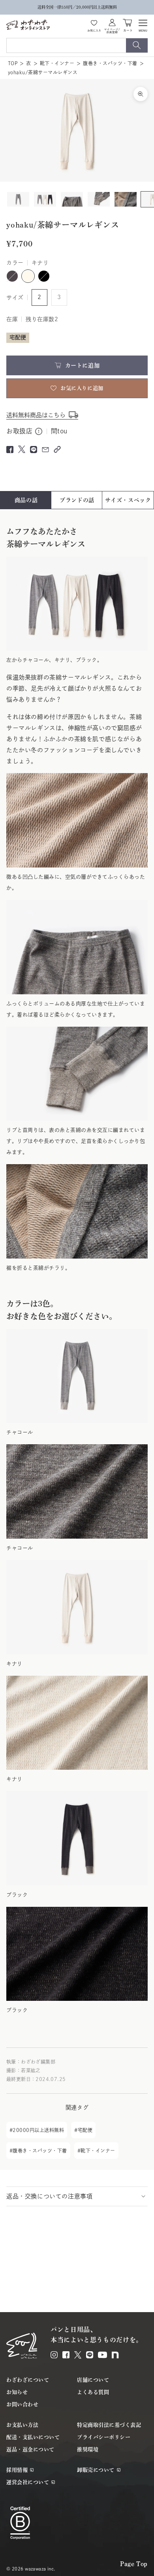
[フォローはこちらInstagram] (54, 2355)
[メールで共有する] (45, 450)
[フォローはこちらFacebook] (66, 2355)
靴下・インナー (57, 63)
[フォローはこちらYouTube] (102, 2355)
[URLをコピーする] (57, 449)
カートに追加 (82, 365)
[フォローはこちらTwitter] (78, 2355)
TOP (13, 63)
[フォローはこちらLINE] (90, 2355)
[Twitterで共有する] (22, 449)
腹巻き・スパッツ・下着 (110, 63)
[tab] (26, 500)
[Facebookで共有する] (10, 450)
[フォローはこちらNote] (115, 2355)
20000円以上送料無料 (38, 2130)
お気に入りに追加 (82, 388)
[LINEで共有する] (34, 450)
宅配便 (85, 2130)
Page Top (134, 2564)
